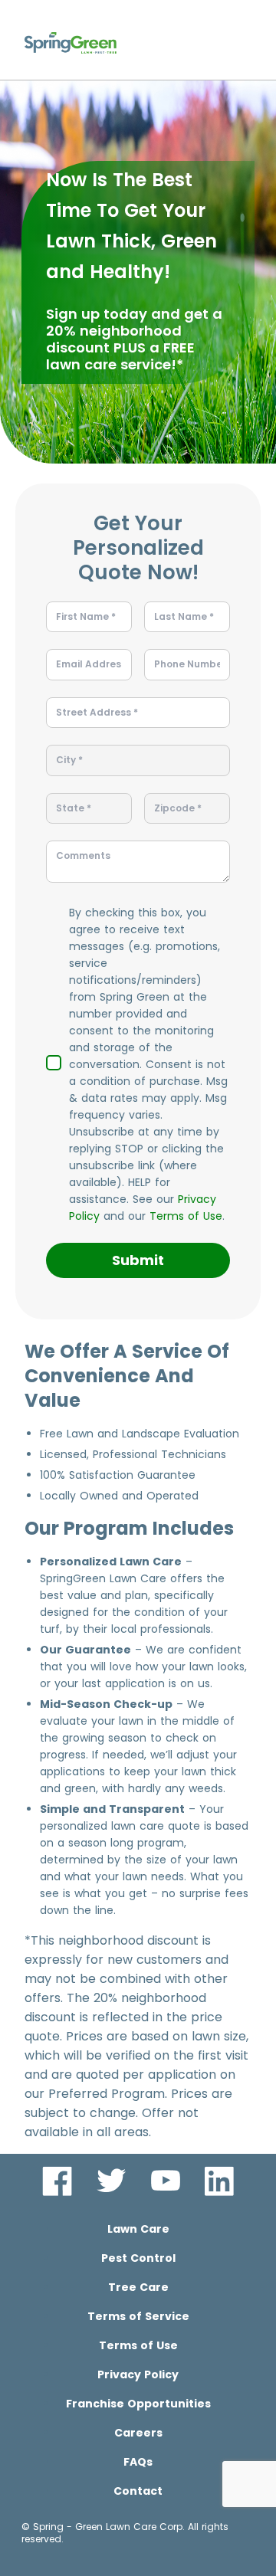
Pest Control (138, 2258)
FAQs (138, 2462)
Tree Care (138, 2287)
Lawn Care (138, 2229)
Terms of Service (138, 2316)
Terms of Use (186, 1216)
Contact (138, 2491)
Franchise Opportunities (138, 2404)
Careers (138, 2433)
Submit (138, 1260)
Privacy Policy (138, 2374)
